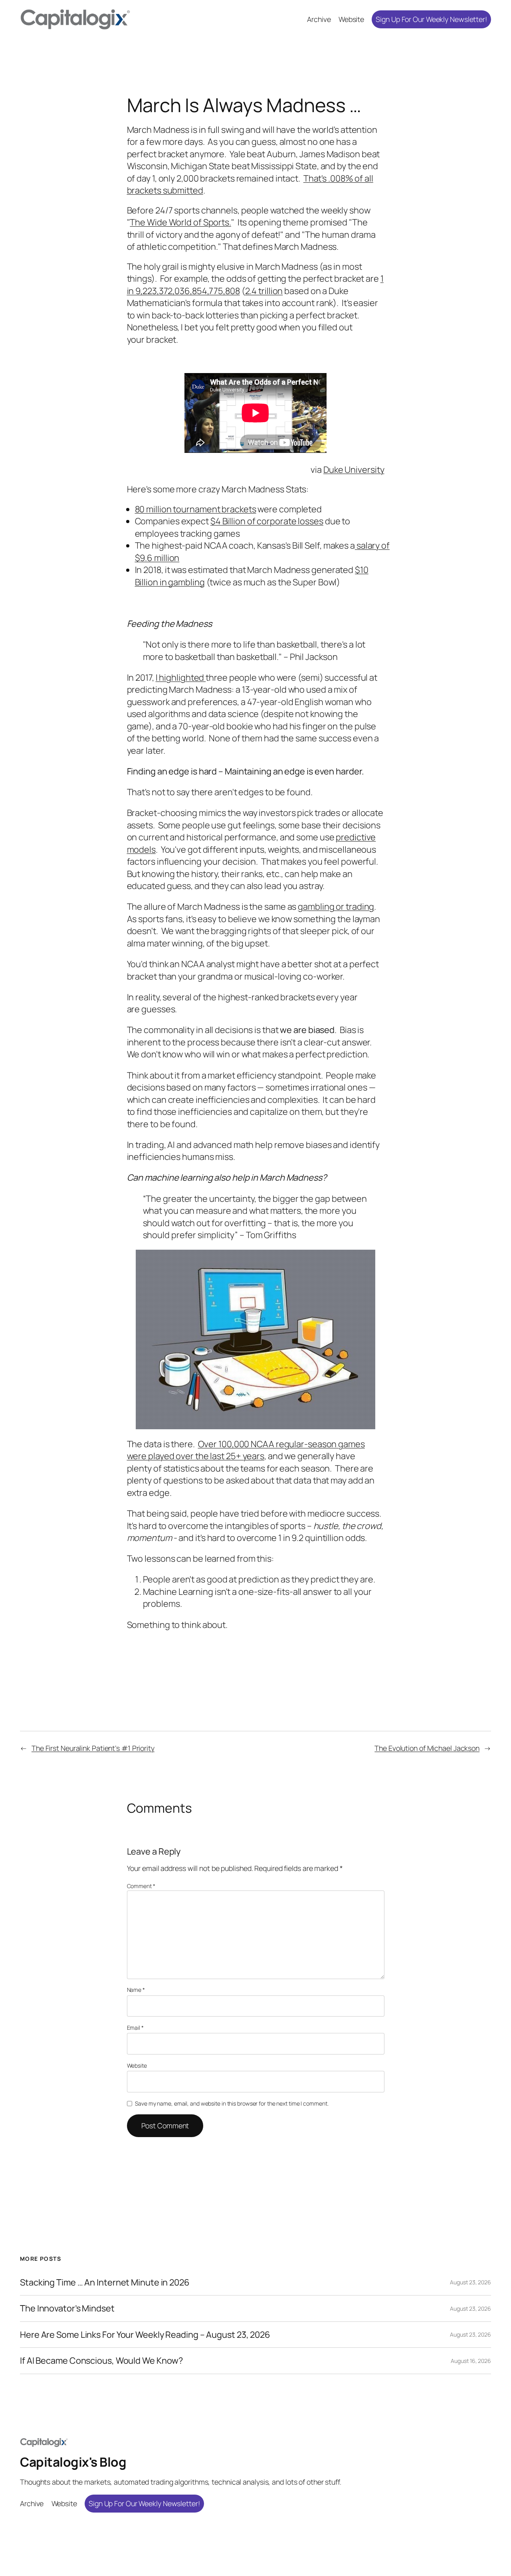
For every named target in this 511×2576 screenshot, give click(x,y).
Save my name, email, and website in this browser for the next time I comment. (232, 2103)
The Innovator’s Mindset (67, 2308)
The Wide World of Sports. (180, 222)
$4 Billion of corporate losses (267, 521)
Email (135, 2028)
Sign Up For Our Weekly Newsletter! (431, 19)
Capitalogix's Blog (73, 2462)
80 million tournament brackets (196, 509)
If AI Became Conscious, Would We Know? (101, 2361)
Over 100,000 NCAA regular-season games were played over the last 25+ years (246, 1450)
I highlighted (181, 678)
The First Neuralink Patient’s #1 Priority (93, 1748)
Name (136, 1990)
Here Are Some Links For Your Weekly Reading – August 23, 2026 (145, 2335)
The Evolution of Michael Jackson (427, 1748)
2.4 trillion (264, 291)
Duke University (354, 470)
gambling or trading (336, 907)
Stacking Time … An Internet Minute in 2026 (105, 2282)
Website (137, 2065)
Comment (141, 1886)
